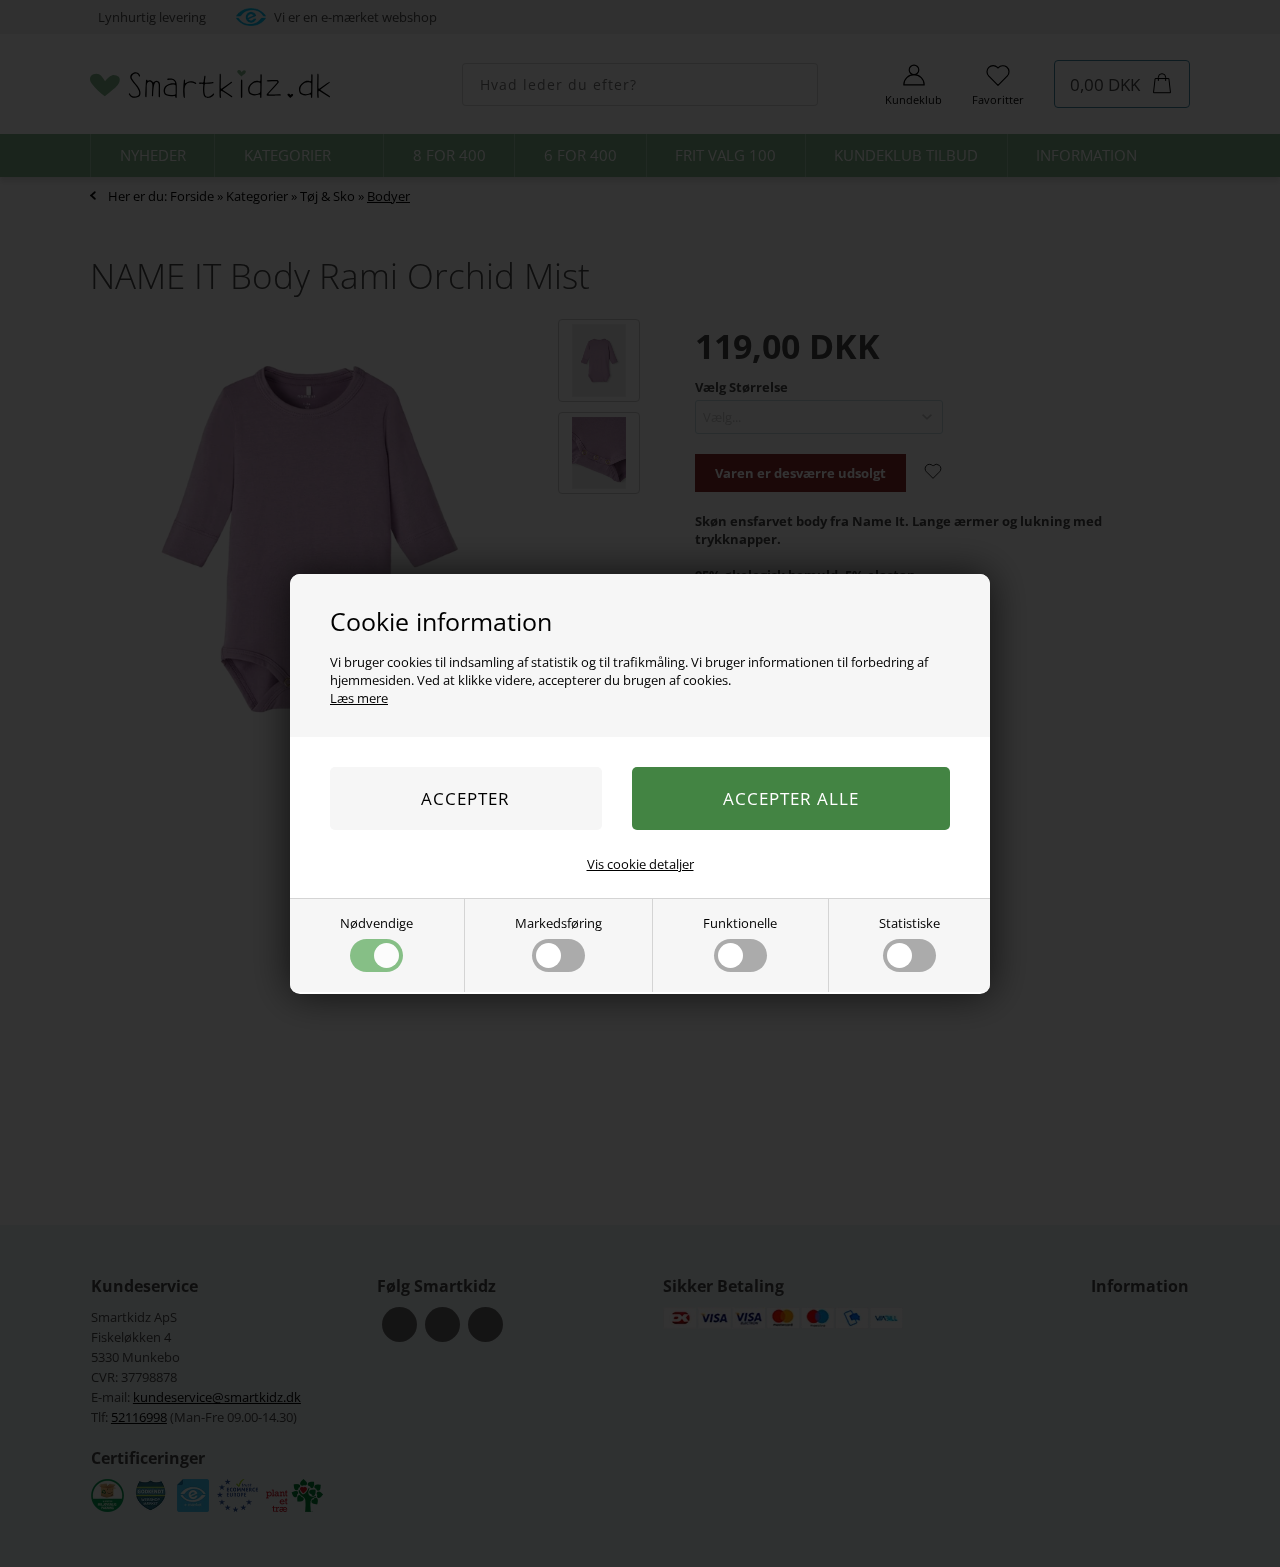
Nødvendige (376, 923)
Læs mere (359, 698)
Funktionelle (740, 923)
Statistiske (909, 923)
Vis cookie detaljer (640, 864)
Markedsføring (558, 923)
